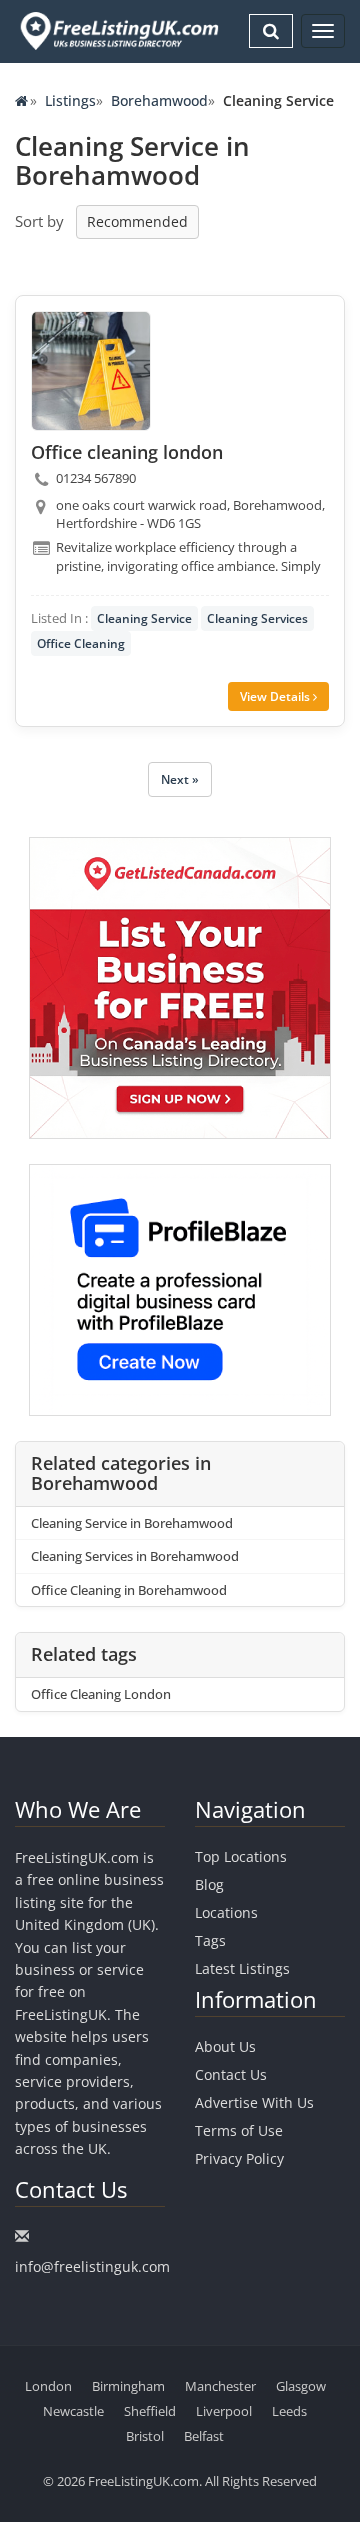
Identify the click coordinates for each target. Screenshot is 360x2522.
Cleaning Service (144, 618)
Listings (70, 100)
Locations (226, 1912)
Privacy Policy (239, 2158)
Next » (180, 779)
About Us (225, 2046)
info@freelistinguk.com (92, 2266)
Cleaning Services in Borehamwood (135, 1556)
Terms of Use (239, 2130)
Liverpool (224, 2411)
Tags (210, 1940)
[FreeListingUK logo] (117, 30)
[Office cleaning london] (91, 371)
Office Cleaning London (101, 1694)
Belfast (204, 2436)
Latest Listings (242, 1968)
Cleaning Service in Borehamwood (132, 1523)
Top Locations (241, 1856)
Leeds (289, 2411)
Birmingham (128, 2386)
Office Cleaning (81, 643)
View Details (276, 696)
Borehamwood (159, 100)
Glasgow (301, 2386)
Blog (209, 1884)
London (48, 2386)
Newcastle (73, 2411)
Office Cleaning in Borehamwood (129, 1590)
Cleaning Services (257, 618)
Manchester (220, 2386)
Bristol (145, 2436)
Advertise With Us (254, 2102)
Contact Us (231, 2074)
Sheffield (150, 2411)
